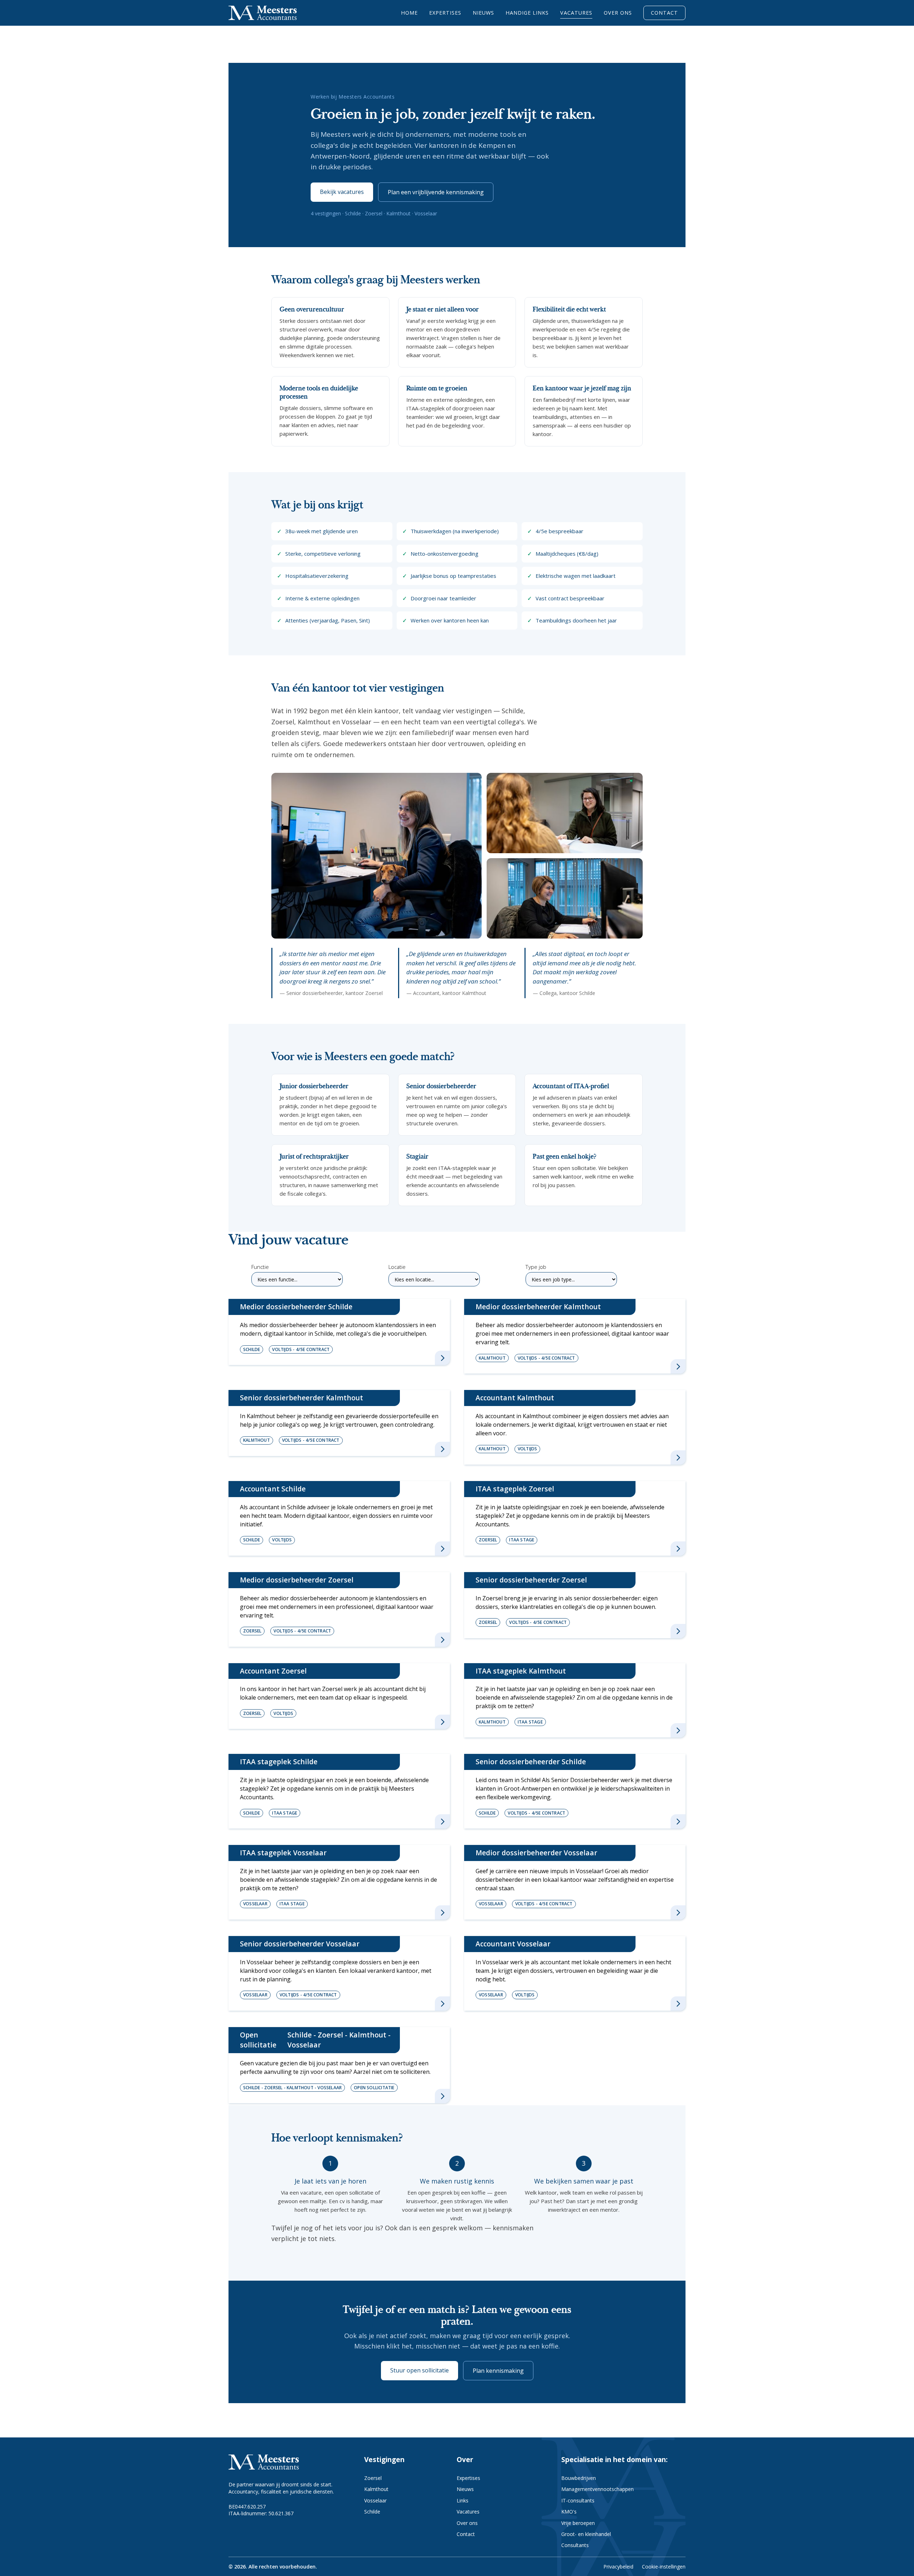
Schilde (372, 2512)
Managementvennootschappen (597, 2489)
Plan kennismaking (498, 2371)
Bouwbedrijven (579, 2478)
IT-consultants (578, 2500)
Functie (260, 1267)
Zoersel (373, 2478)
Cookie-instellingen (664, 2567)
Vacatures (576, 13)
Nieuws (483, 13)
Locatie (397, 1267)
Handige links (527, 13)
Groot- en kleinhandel (586, 2534)
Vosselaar (375, 2500)
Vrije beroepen (578, 2523)
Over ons (618, 13)
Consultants (575, 2545)
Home (409, 13)
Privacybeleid (618, 2567)
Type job (536, 1267)
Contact (664, 13)
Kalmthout (376, 2489)
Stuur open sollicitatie (420, 2370)
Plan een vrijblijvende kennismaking (436, 192)
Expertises (445, 13)
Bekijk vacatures (342, 192)
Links (463, 2500)
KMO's (569, 2512)
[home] (263, 13)
